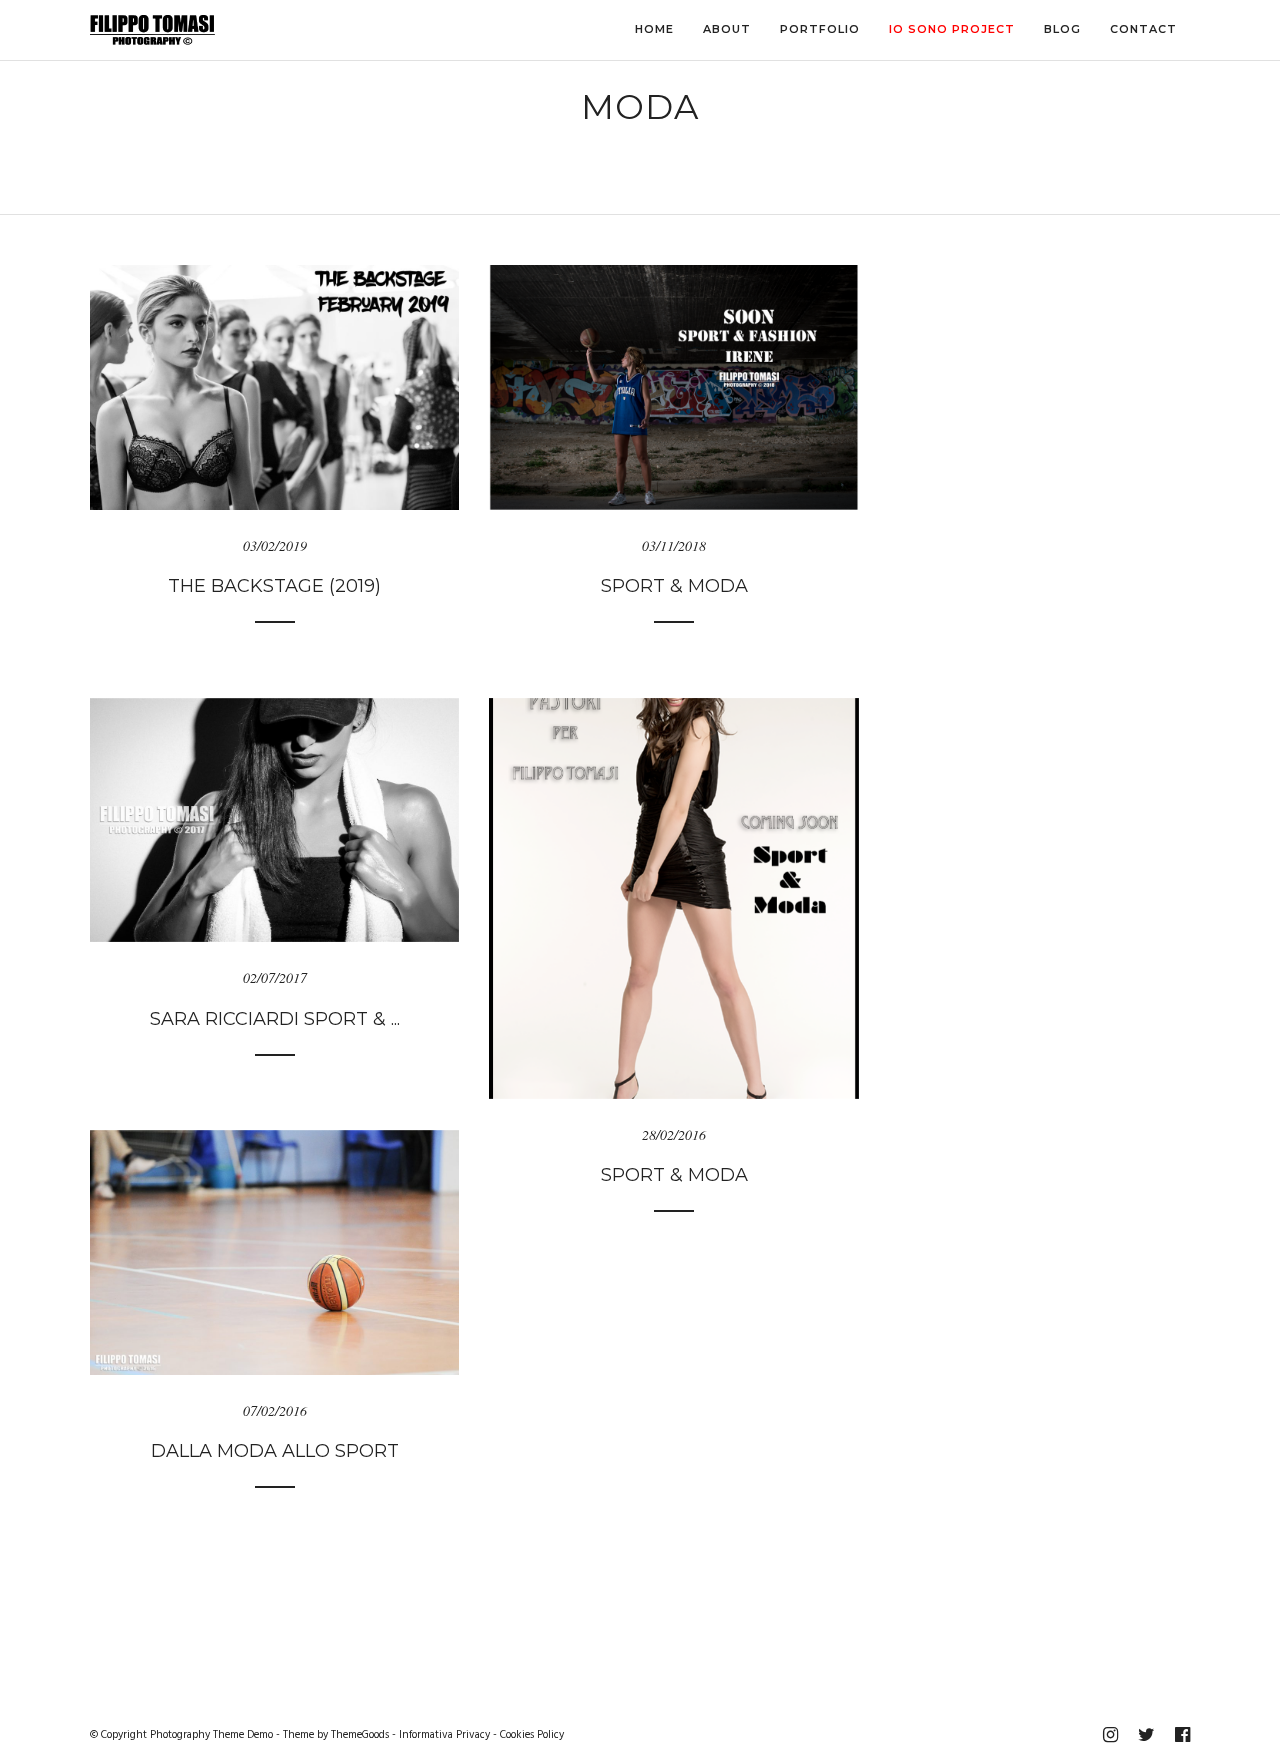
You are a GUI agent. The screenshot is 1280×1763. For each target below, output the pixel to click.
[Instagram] (1110, 1735)
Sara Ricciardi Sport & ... (275, 1019)
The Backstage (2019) (274, 586)
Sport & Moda (674, 586)
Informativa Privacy (444, 1735)
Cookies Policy (532, 1735)
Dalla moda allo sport (275, 1451)
